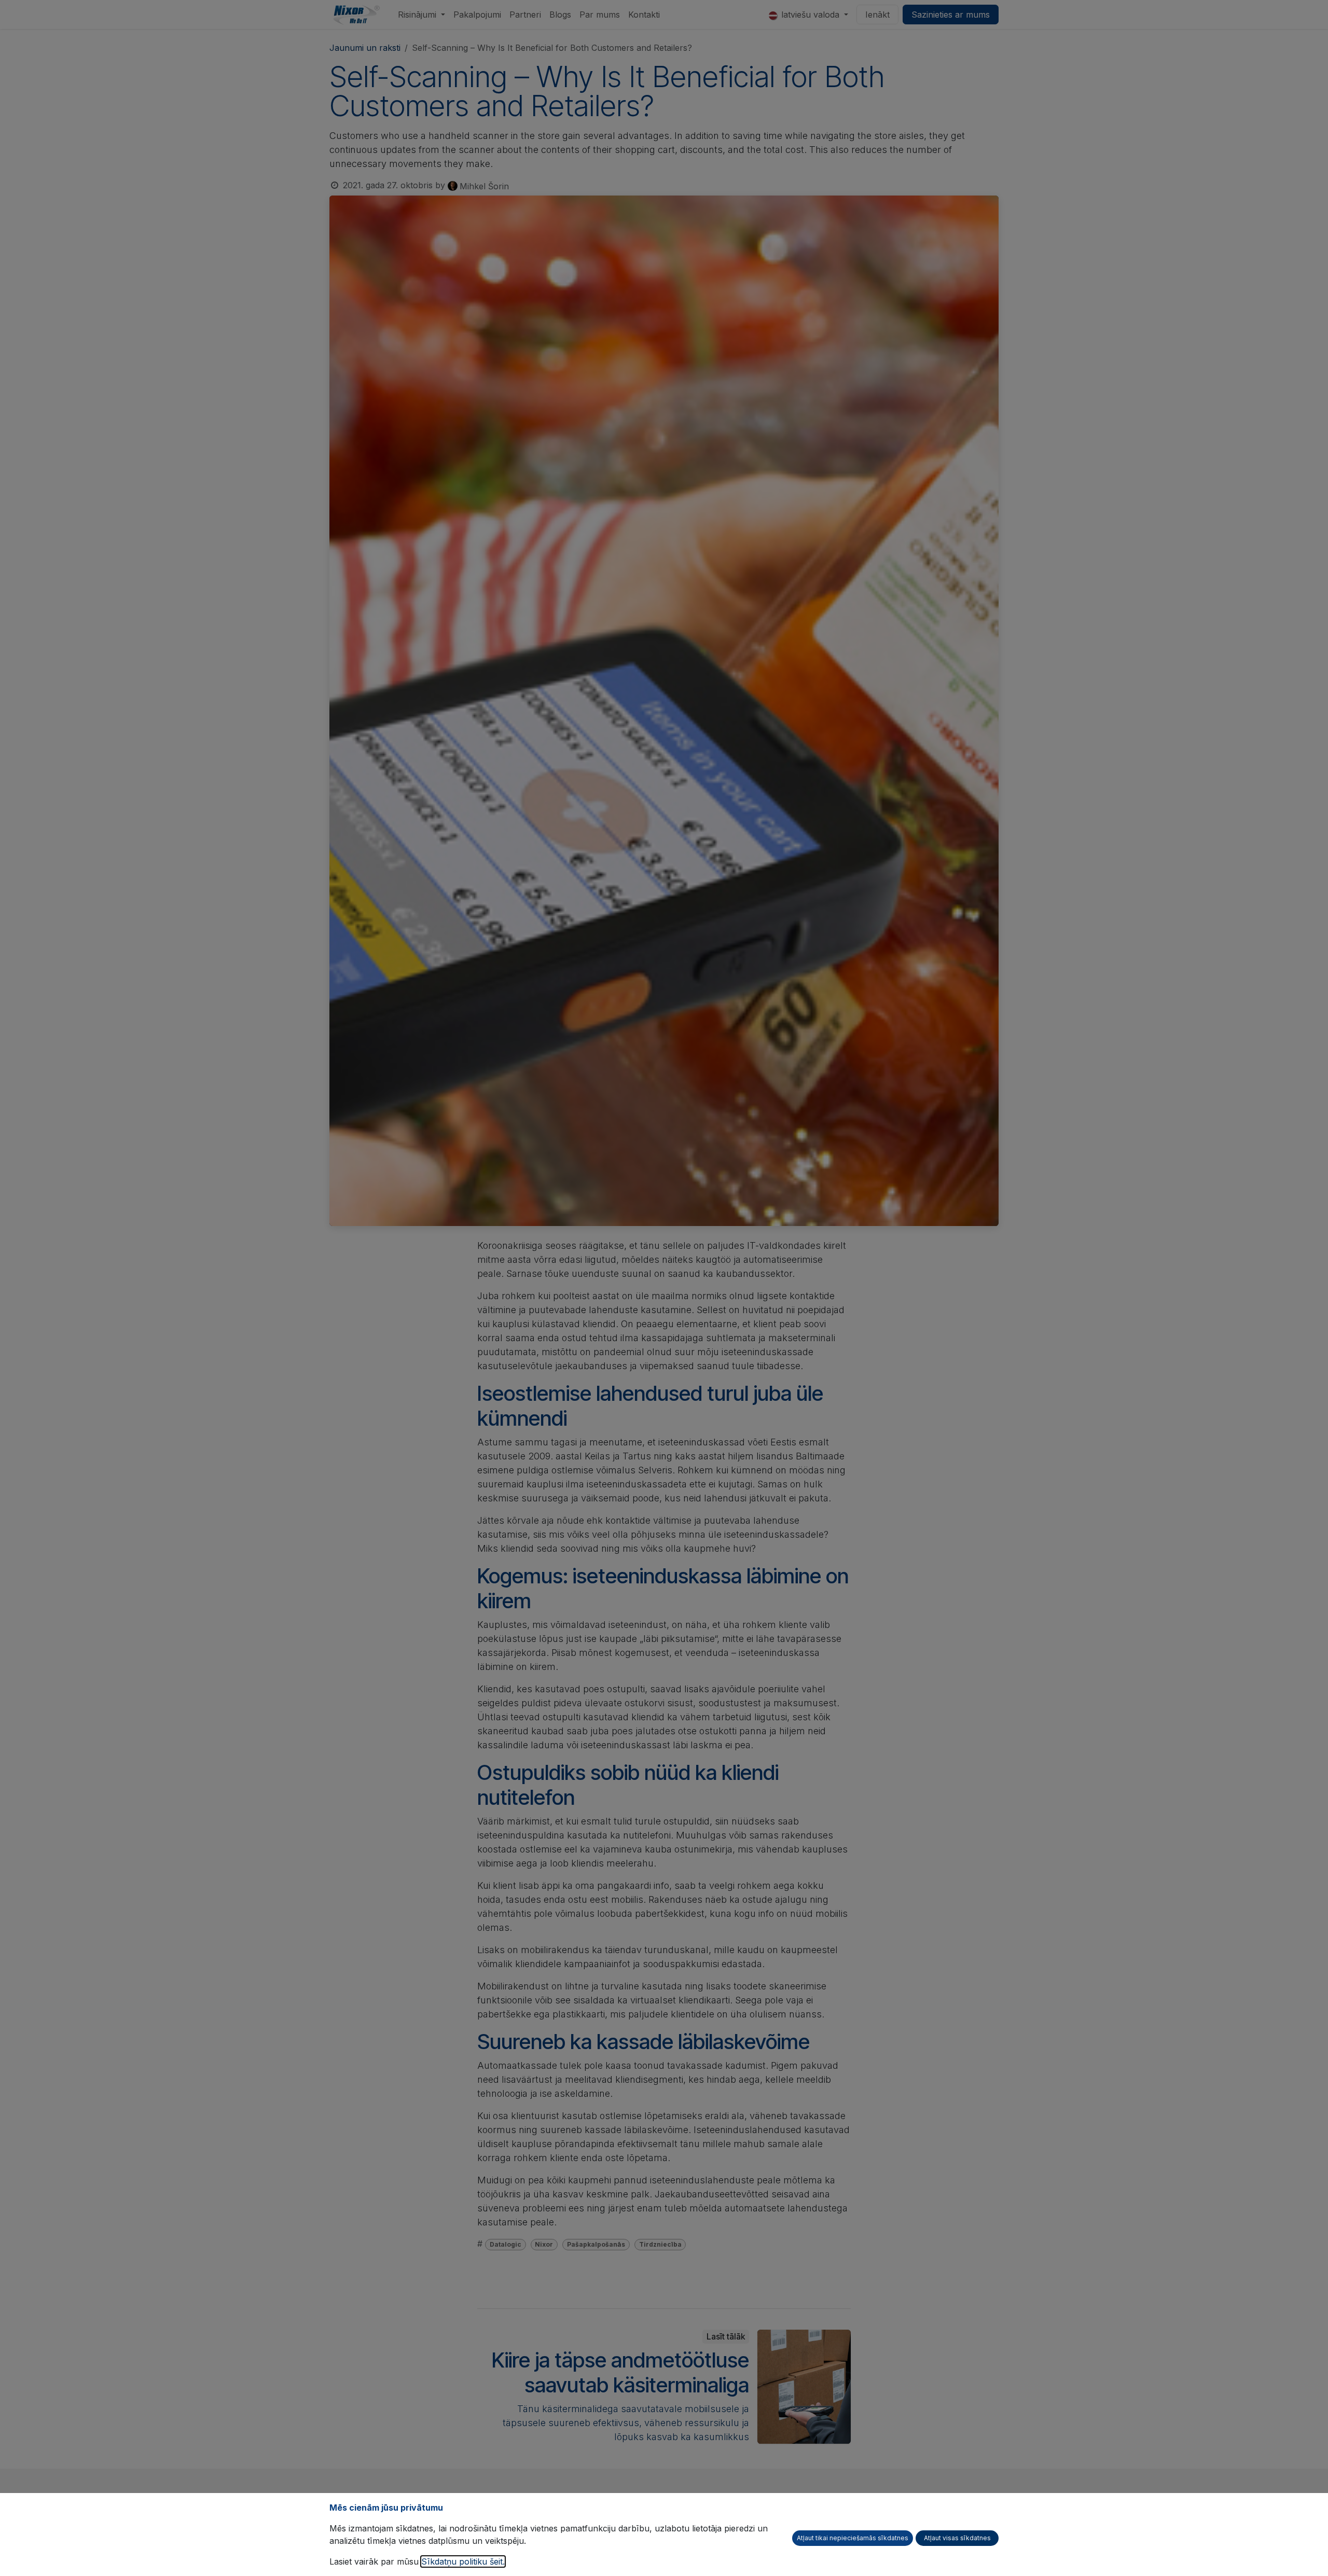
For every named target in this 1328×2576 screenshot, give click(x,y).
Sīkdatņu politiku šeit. (463, 2561)
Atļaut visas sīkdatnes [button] (957, 2538)
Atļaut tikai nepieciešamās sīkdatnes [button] (853, 2538)
